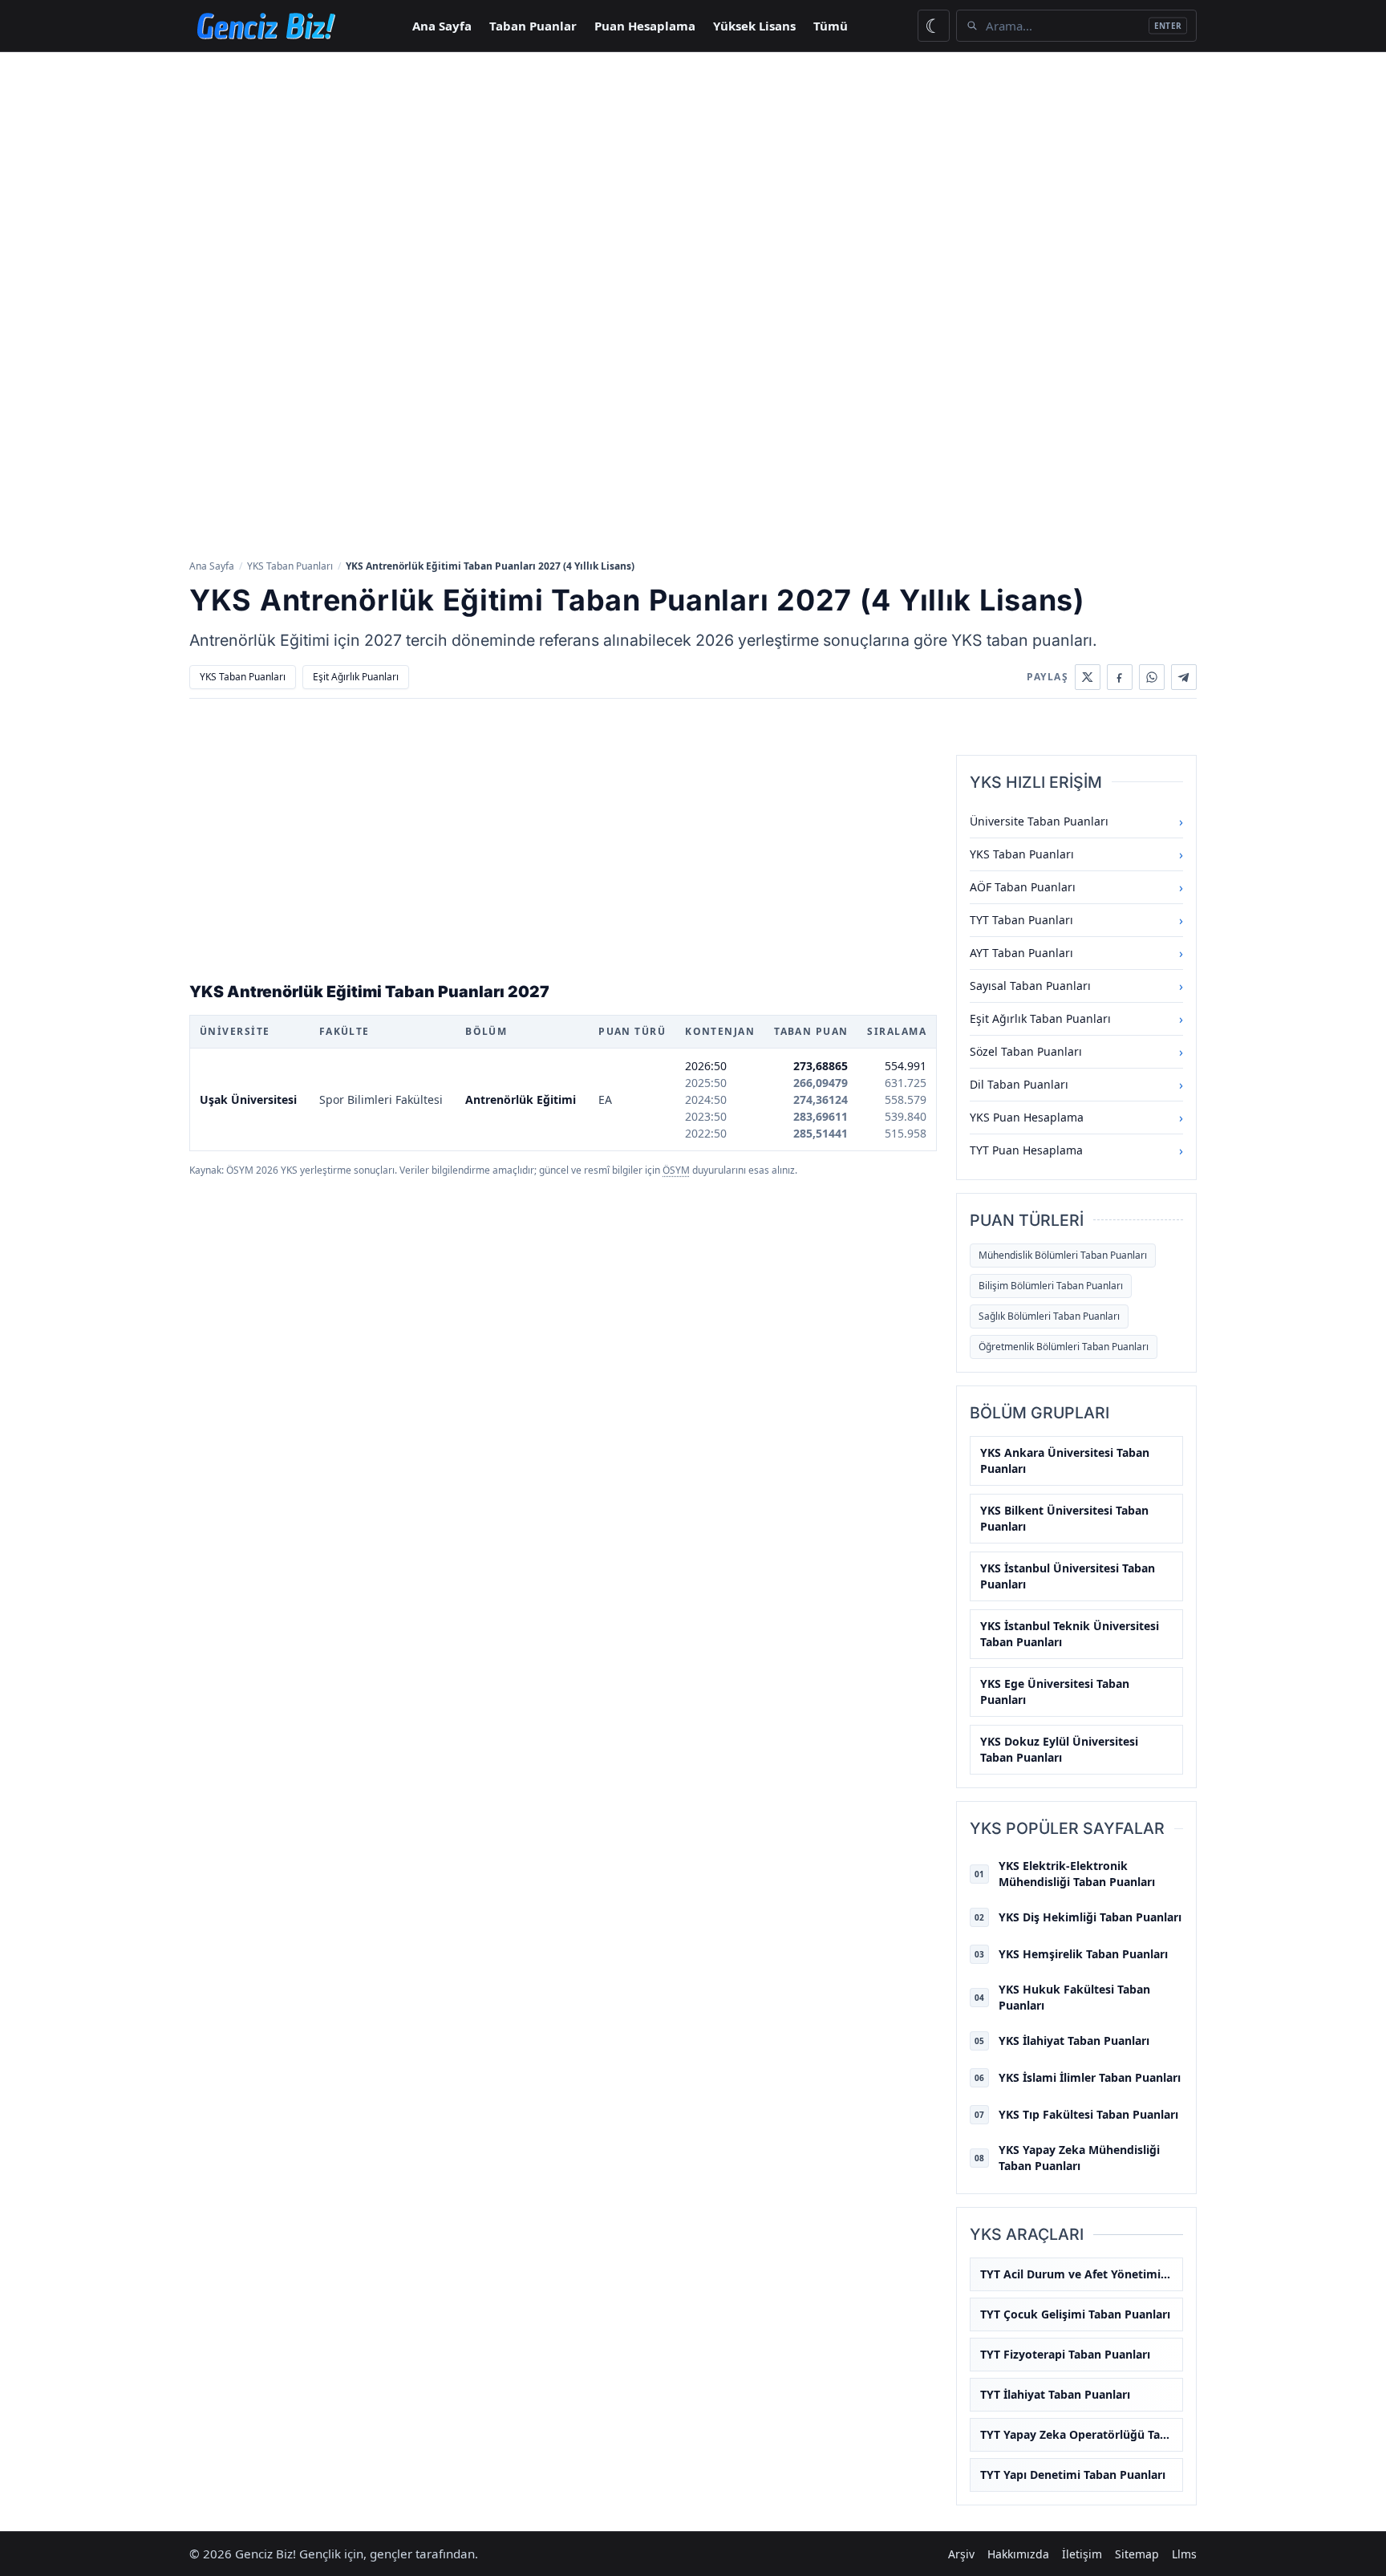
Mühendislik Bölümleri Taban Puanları (1063, 1255)
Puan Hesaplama (645, 26)
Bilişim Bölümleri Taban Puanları (1051, 1286)
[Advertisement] (693, 172)
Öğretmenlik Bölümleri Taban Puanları (1064, 1347)
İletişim (1082, 2554)
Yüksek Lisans (754, 26)
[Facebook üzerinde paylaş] (1120, 677)
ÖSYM (676, 1170)
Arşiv (961, 2554)
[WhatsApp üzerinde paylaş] (1152, 677)
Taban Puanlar (533, 26)
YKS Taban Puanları (290, 566)
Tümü (831, 26)
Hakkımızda (1018, 2554)
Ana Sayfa (442, 26)
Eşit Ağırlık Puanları (356, 677)
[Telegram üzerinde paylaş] (1184, 677)
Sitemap (1137, 2554)
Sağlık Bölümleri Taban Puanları (1049, 1316)
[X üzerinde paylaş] (1088, 677)
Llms (1184, 2554)
